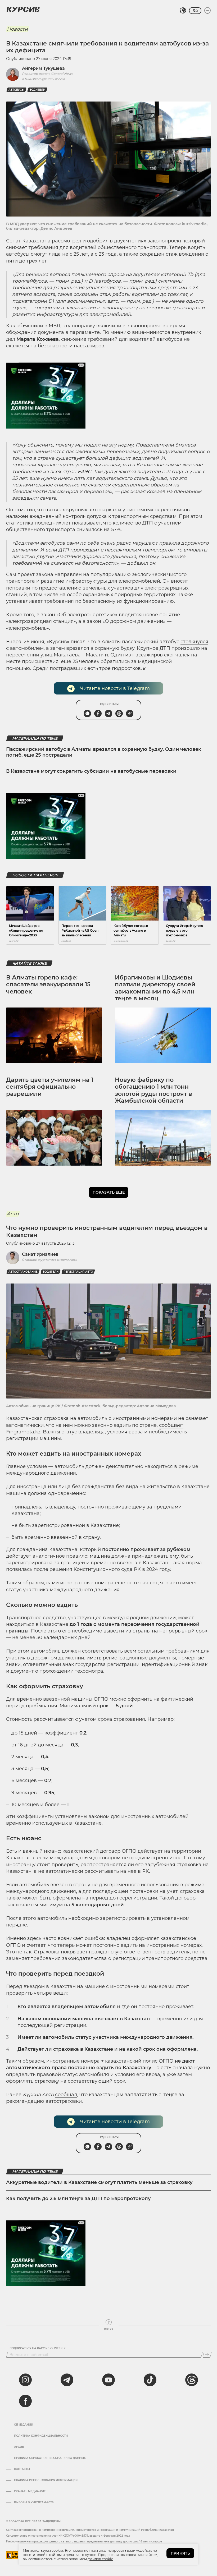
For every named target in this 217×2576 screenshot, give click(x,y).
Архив (19, 2447)
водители (37, 90)
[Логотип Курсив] (23, 9)
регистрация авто (78, 1272)
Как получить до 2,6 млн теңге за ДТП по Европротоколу (78, 2198)
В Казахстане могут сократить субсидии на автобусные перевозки (91, 771)
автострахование (23, 1272)
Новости (17, 29)
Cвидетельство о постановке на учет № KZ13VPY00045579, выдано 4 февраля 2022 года (68, 2536)
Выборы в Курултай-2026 (34, 2503)
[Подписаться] (207, 2355)
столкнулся (194, 642)
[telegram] (67, 2380)
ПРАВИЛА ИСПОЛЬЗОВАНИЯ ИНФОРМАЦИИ (46, 2480)
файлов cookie (100, 2559)
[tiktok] (150, 2380)
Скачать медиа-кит (30, 2491)
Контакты (22, 2469)
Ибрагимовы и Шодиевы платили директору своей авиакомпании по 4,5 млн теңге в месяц (155, 988)
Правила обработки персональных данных (50, 2458)
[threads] (192, 2380)
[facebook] (25, 2401)
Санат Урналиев (40, 1254)
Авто (13, 1214)
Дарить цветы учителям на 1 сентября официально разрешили (50, 1087)
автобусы (16, 90)
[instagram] (25, 2380)
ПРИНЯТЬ (180, 2553)
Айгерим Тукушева (43, 68)
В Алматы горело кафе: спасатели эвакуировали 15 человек (48, 985)
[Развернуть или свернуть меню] (207, 11)
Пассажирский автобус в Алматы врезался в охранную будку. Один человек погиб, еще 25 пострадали (104, 752)
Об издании (24, 2425)
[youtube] (108, 2380)
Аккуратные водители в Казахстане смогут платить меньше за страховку (99, 2182)
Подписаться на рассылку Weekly (38, 2348)
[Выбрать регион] (183, 11)
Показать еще (109, 1192)
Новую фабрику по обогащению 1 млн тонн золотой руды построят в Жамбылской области (153, 1090)
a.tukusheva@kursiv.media (43, 79)
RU (195, 11)
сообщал (66, 2095)
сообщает (171, 1425)
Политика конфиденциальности (41, 2436)
